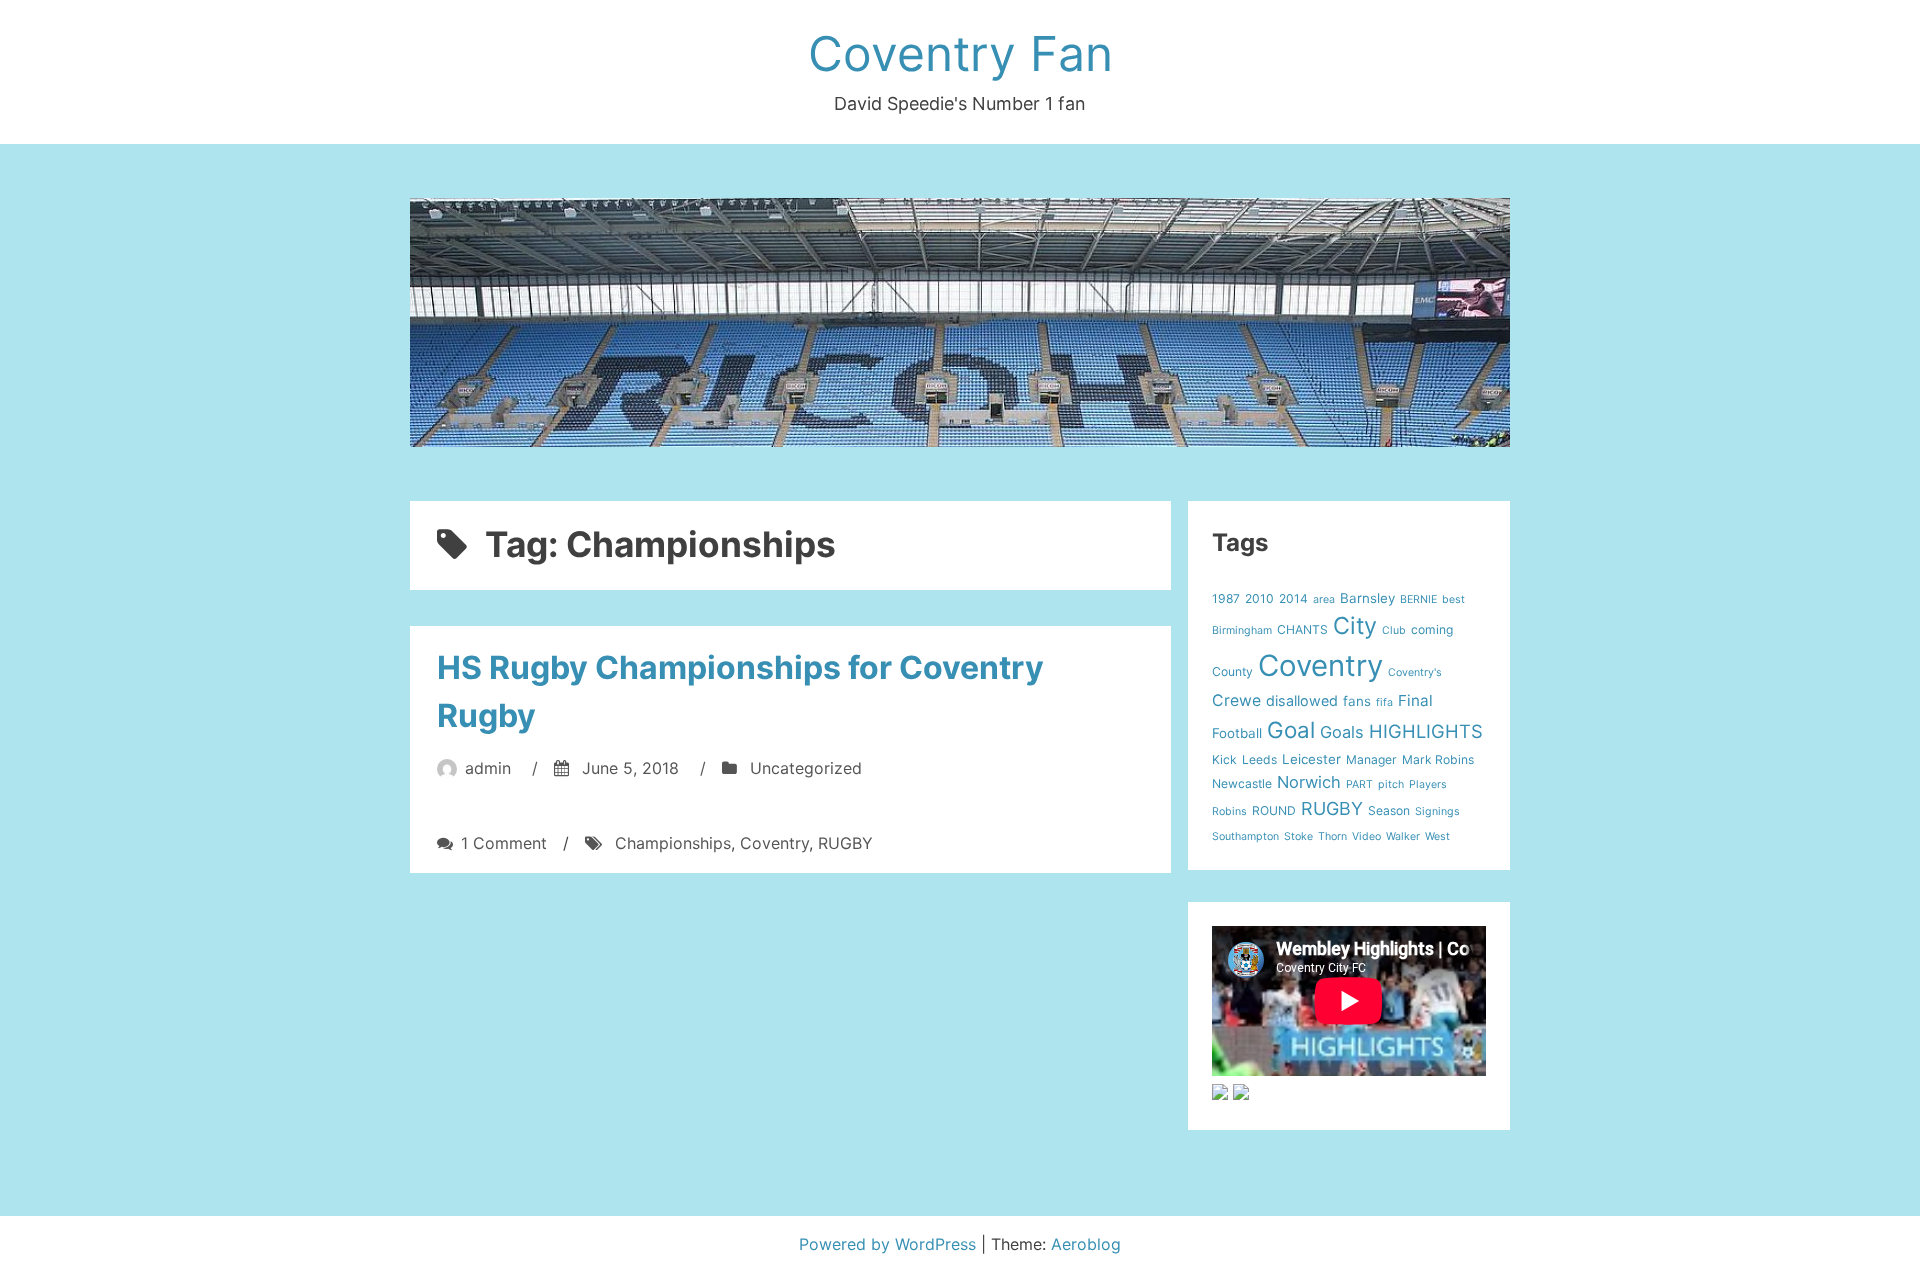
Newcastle (1242, 783)
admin (488, 768)
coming (1432, 629)
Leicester (1311, 759)
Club (1394, 630)
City (1355, 625)
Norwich (1309, 782)
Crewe (1236, 700)
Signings (1437, 811)
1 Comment (504, 843)
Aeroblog (1086, 1244)
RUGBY (845, 843)
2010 (1259, 598)
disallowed (1302, 700)
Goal (1291, 729)
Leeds (1259, 759)
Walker (1403, 836)
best (1453, 599)
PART (1359, 784)
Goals (1342, 732)
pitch (1391, 784)
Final (1415, 700)
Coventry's (1415, 672)
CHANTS (1302, 629)
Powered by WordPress (890, 1244)
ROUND (1274, 810)
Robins (1229, 811)
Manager (1371, 759)
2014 (1293, 598)
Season (1389, 810)
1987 (1226, 598)
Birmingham (1242, 630)
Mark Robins (1438, 759)
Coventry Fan (960, 53)
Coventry (774, 843)
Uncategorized (806, 768)
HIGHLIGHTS (1426, 731)
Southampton (1245, 836)
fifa (1384, 702)
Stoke (1298, 836)
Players (1428, 784)
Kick (1224, 759)
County (1232, 671)
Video (1366, 836)
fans (1357, 701)
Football (1237, 733)
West (1437, 836)
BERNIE (1418, 599)
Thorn (1332, 836)
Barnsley (1367, 598)
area (1324, 599)
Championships (673, 843)
